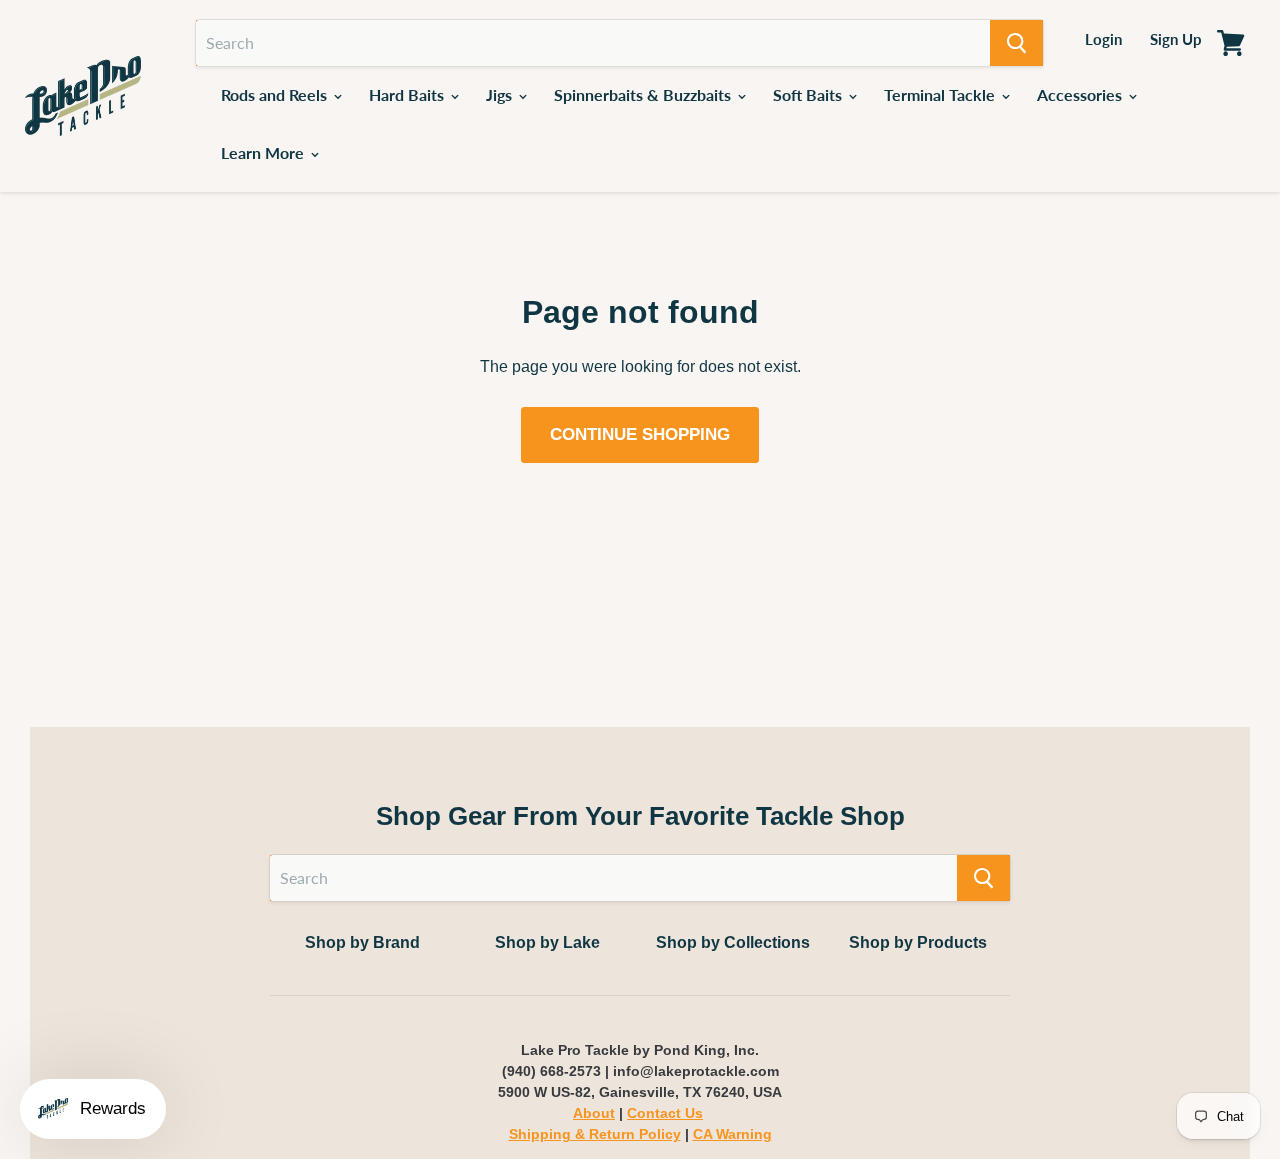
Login (1103, 39)
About (594, 1113)
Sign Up (1176, 39)
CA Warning (732, 1134)
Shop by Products (918, 942)
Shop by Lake (547, 942)
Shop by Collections (733, 942)
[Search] (1016, 43)
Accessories (1081, 94)
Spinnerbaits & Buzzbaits (644, 94)
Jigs (501, 94)
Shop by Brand (362, 942)
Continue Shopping (640, 434)
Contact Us (665, 1113)
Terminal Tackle (941, 94)
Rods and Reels (276, 94)
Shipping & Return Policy (595, 1134)
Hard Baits (408, 94)
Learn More (264, 152)
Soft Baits (809, 94)
